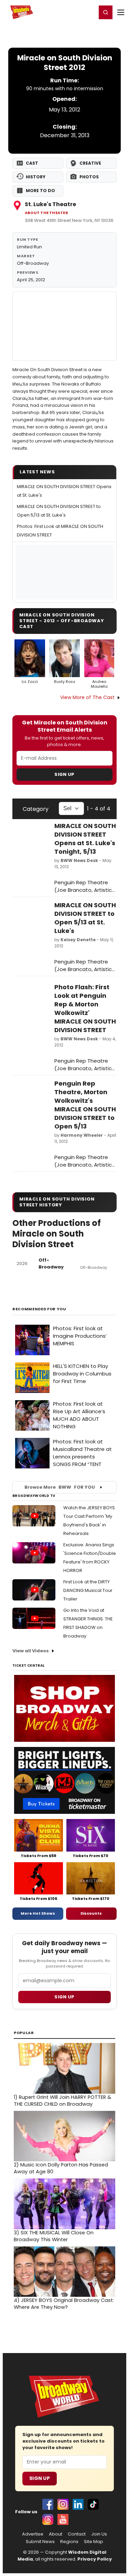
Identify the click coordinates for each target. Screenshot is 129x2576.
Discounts (91, 1913)
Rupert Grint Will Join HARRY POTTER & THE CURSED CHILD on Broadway (62, 2101)
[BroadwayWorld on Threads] (48, 2519)
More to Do (40, 191)
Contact (77, 2534)
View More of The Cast (87, 697)
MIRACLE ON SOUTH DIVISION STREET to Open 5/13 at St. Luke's (85, 918)
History (36, 177)
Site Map (94, 2542)
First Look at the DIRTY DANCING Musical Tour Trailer (88, 1590)
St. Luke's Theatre (50, 204)
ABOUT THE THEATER (46, 213)
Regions (69, 2542)
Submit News (40, 2542)
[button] (106, 12)
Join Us (99, 2534)
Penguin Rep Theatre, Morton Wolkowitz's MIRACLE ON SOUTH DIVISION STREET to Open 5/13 (85, 1105)
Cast (32, 163)
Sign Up (64, 774)
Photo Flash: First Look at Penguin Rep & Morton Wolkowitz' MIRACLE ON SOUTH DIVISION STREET (85, 1008)
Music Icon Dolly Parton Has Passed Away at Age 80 (61, 2168)
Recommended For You (39, 1309)
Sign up (64, 1997)
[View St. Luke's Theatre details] (64, 326)
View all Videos (31, 1651)
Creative (90, 163)
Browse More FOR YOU (60, 1487)
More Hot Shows (38, 1913)
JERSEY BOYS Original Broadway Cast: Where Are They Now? (64, 2304)
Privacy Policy (95, 2559)
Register (69, 12)
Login (88, 12)
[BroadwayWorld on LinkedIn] (78, 2504)
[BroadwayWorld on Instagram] (63, 2504)
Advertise (33, 2534)
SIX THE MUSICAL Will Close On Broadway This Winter (54, 2236)
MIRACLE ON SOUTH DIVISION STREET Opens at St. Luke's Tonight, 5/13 (85, 839)
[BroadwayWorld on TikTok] (93, 2504)
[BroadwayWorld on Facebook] (48, 2504)
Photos (89, 177)
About (56, 2534)
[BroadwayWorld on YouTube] (63, 2519)
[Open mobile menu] (121, 12)
